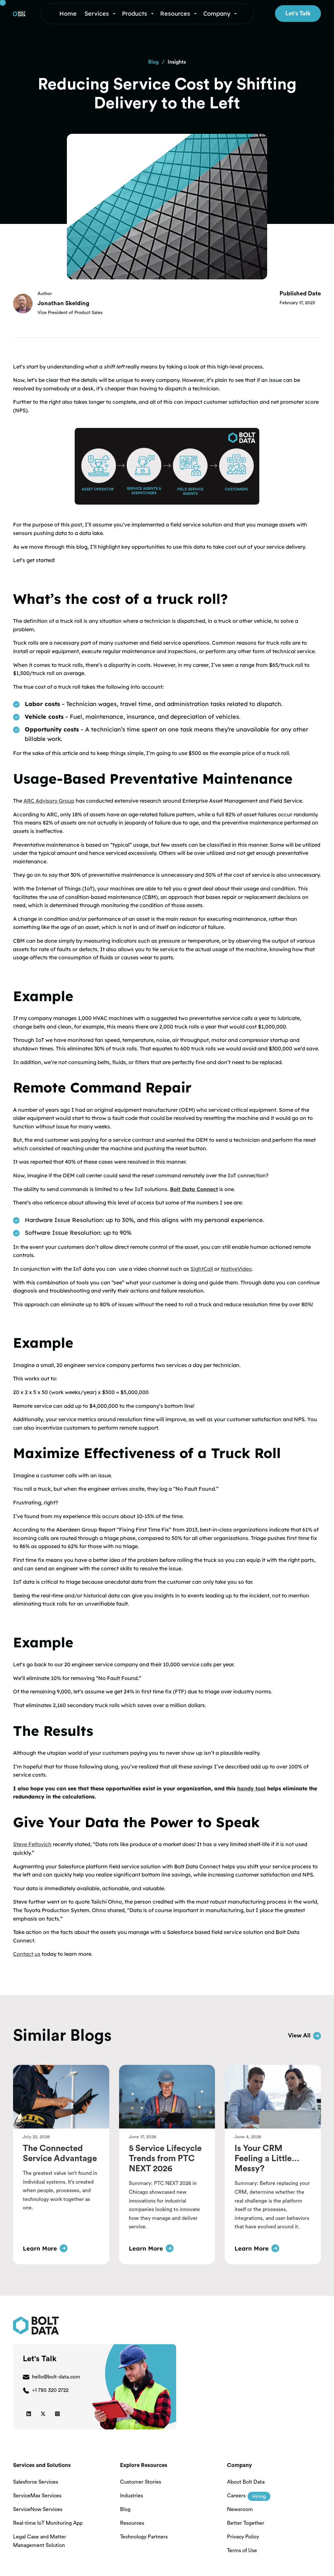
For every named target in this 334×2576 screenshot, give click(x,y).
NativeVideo (236, 1269)
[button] (101, 14)
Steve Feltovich (32, 1844)
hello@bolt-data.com (56, 2377)
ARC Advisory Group (49, 801)
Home (68, 14)
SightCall (202, 1269)
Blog (153, 62)
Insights (177, 62)
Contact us (27, 1954)
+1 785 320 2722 (50, 2390)
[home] (19, 14)
